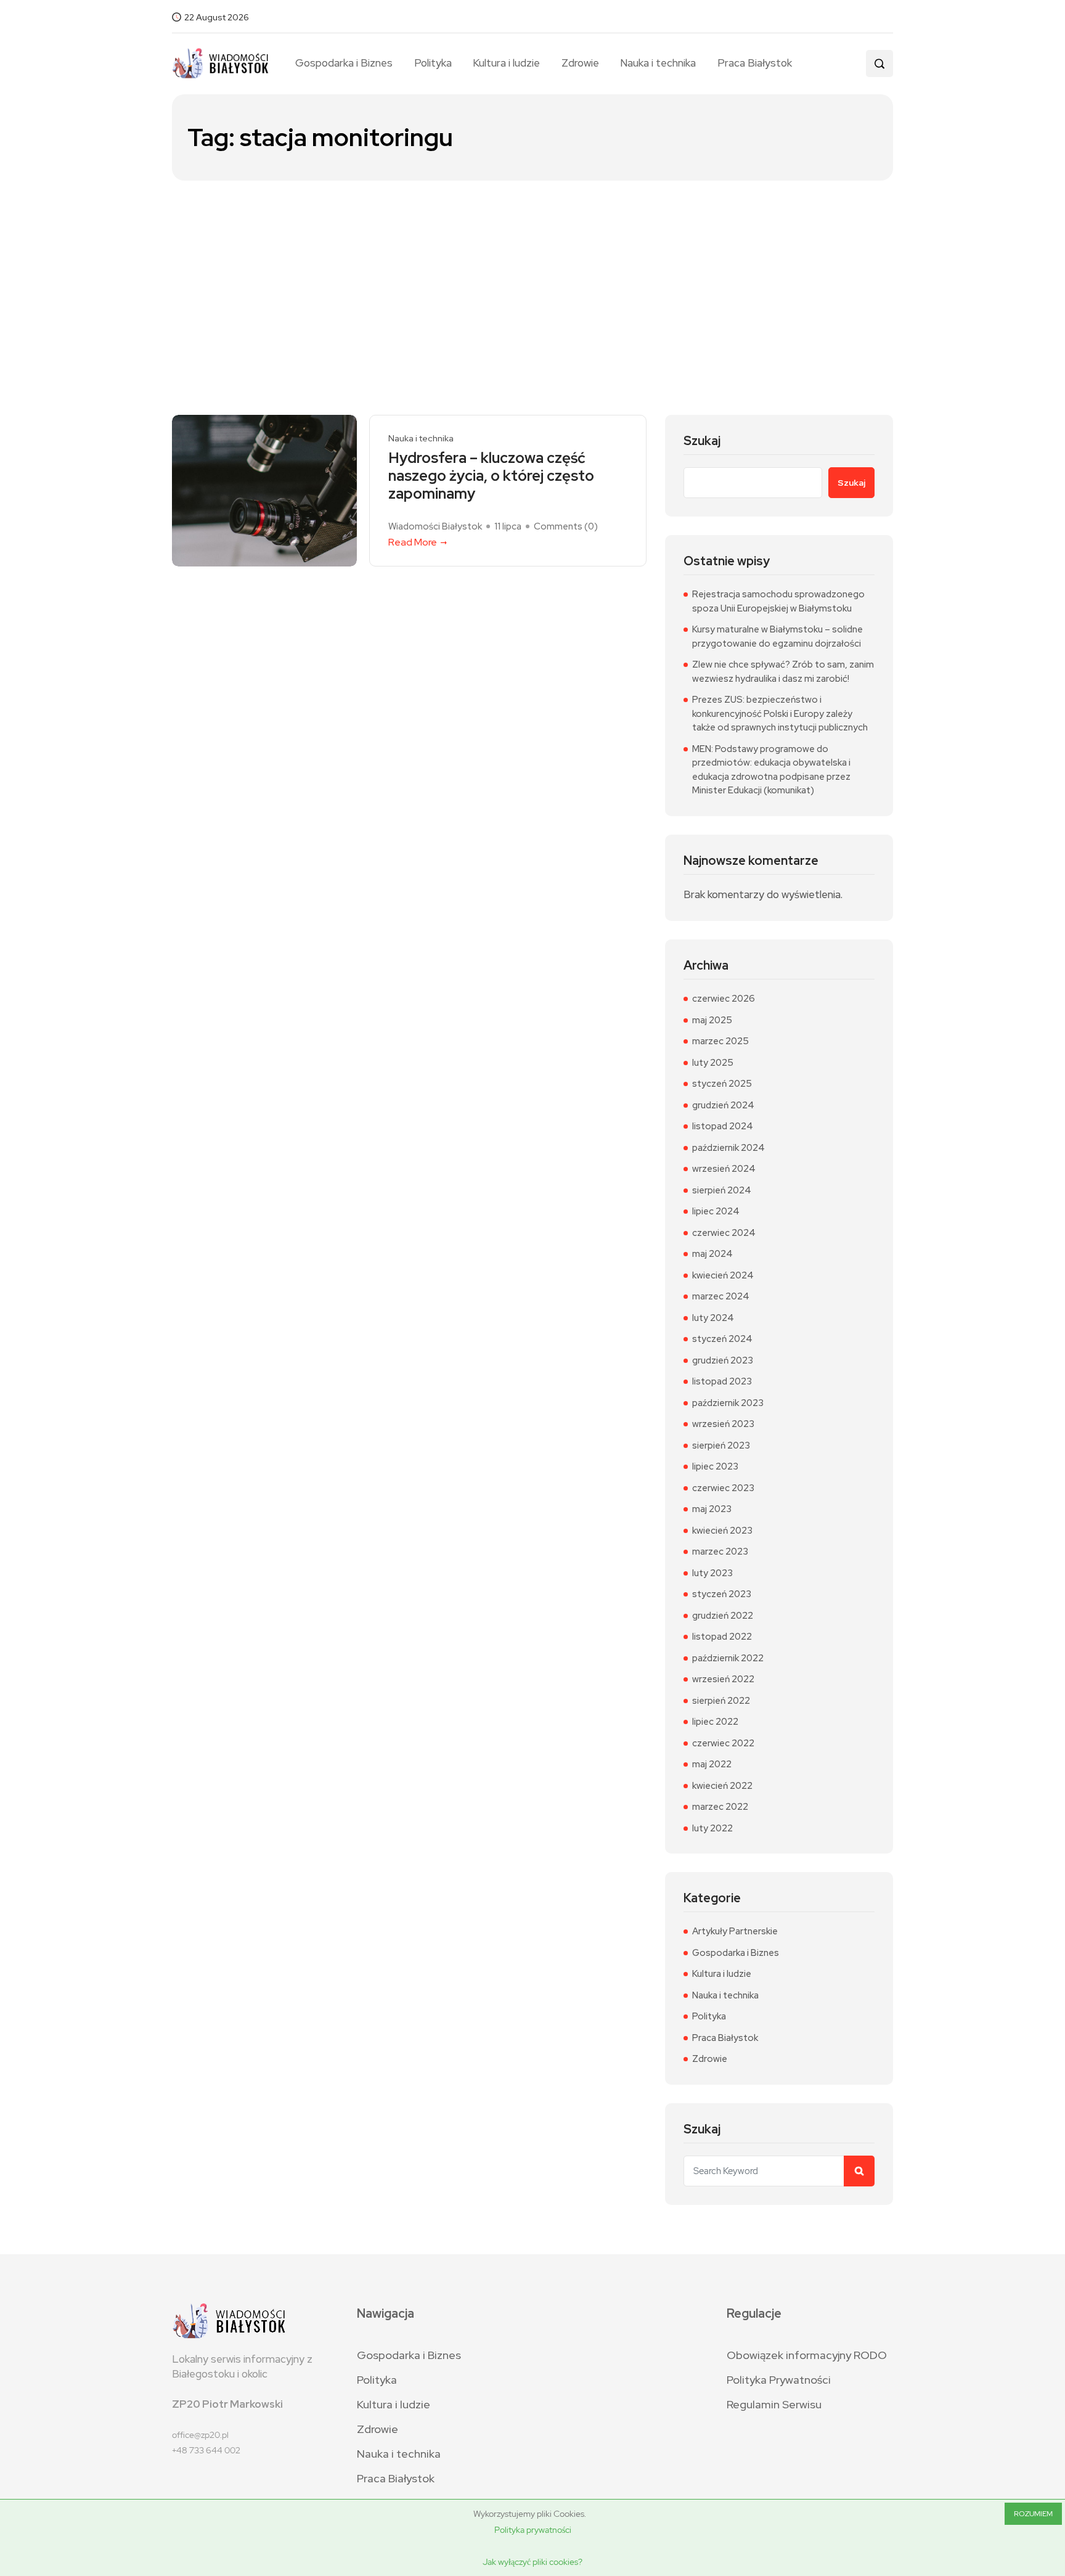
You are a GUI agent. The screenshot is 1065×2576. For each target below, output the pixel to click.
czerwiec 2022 (723, 1743)
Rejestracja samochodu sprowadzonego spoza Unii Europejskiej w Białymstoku (778, 601)
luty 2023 (712, 1573)
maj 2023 (712, 1509)
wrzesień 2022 (723, 1679)
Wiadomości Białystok (435, 526)
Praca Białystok (754, 63)
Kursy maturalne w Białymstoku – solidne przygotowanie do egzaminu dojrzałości (777, 636)
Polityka (433, 63)
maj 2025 (712, 1020)
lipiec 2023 (715, 1466)
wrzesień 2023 (723, 1424)
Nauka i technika (658, 63)
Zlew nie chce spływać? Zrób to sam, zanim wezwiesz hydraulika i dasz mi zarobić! (783, 672)
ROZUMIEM (1033, 2514)
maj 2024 (712, 1254)
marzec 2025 (720, 1041)
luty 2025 (713, 1063)
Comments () (566, 526)
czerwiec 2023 (723, 1488)
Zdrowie (580, 63)
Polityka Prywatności (779, 2380)
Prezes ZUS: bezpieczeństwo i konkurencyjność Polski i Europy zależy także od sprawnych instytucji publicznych (780, 714)
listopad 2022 (722, 1637)
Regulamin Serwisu (774, 2404)
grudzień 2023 (723, 1360)
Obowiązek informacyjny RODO (807, 2355)
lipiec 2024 (716, 1211)
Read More (413, 542)
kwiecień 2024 (723, 1275)
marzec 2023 (720, 1552)
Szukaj (702, 441)
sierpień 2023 (721, 1445)
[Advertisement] (532, 273)
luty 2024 (713, 1318)
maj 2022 (712, 1764)
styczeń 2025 (722, 1084)
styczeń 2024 (722, 1339)
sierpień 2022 (721, 1701)
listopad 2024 (723, 1126)
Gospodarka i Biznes (344, 63)
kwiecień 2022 (722, 1786)
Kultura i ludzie (506, 63)
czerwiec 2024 (724, 1233)
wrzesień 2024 (724, 1169)
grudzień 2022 (723, 1616)
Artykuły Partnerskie (735, 1931)
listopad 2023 (722, 1381)
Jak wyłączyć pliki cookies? (532, 2562)
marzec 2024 (721, 1296)
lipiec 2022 (715, 1722)
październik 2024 (728, 1148)
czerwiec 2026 (724, 999)
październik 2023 (728, 1403)
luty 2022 (712, 1828)
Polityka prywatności (533, 2530)
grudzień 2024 (723, 1105)
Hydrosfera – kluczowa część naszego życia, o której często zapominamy (491, 476)
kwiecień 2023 (722, 1531)
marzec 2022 (720, 1807)
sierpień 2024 (722, 1190)
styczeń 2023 (722, 1594)
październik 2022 (728, 1658)
